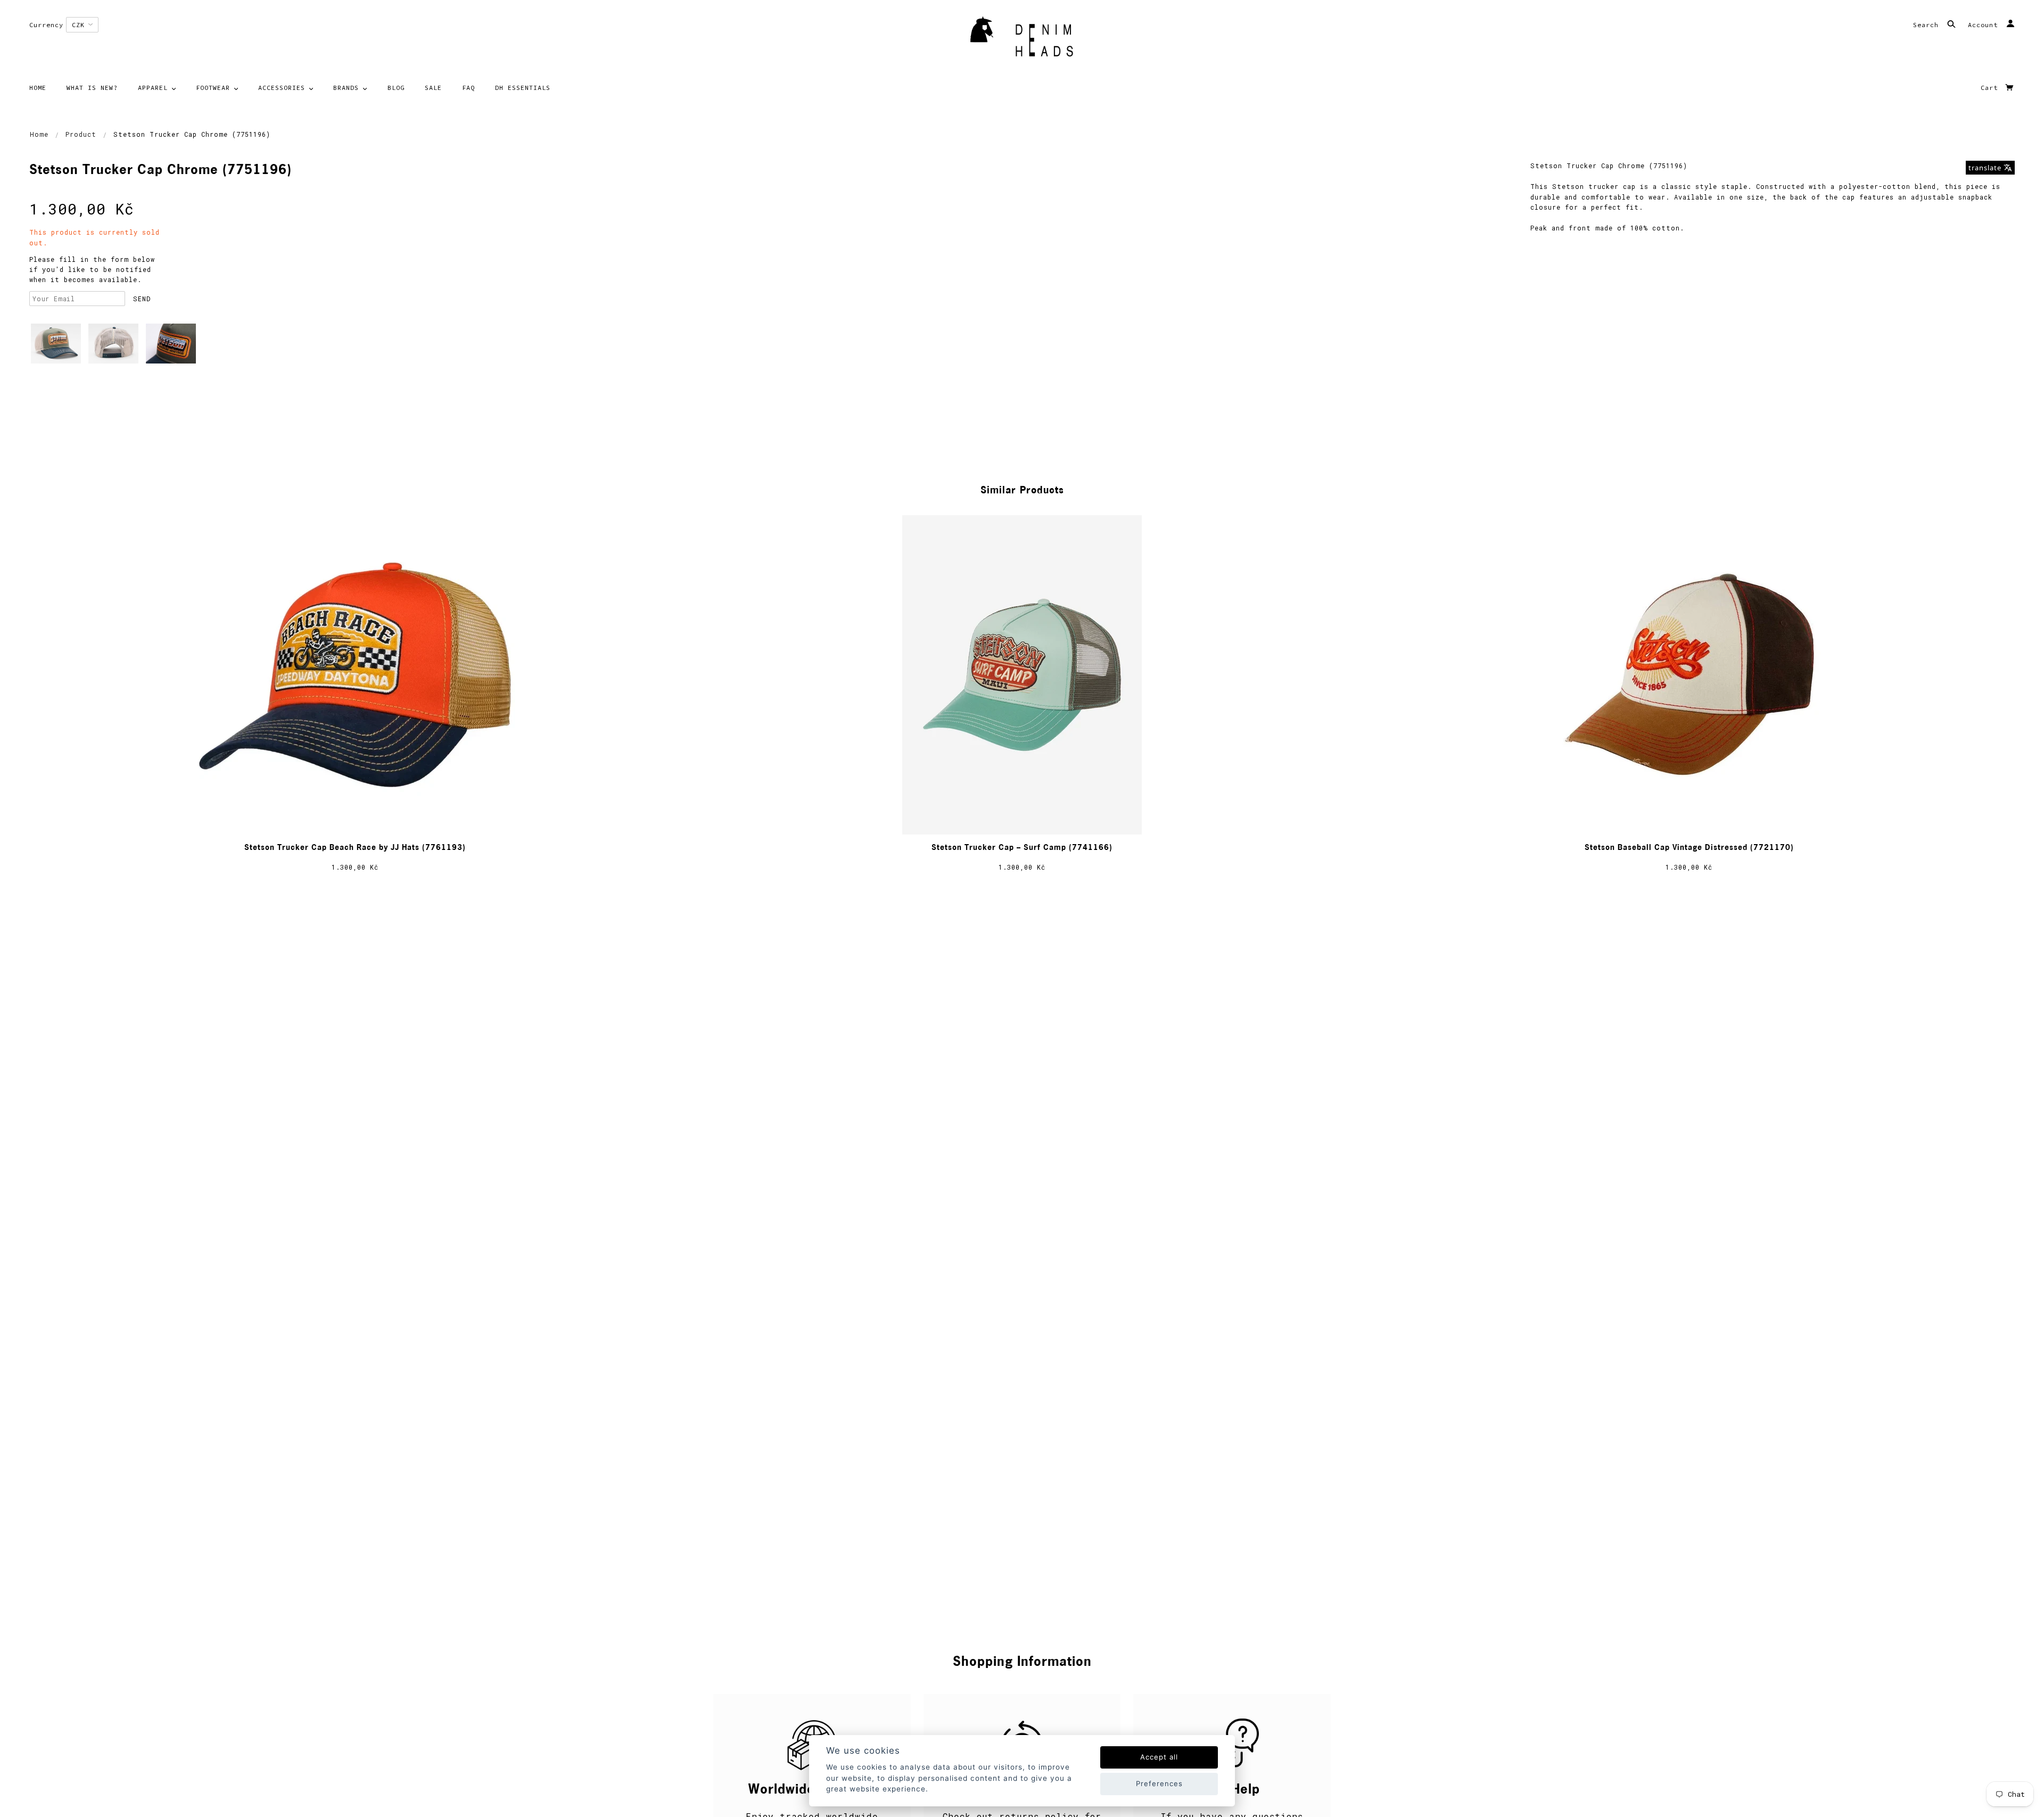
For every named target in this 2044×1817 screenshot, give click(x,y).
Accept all (1159, 1757)
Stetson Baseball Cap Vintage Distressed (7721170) (1689, 848)
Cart (1991, 88)
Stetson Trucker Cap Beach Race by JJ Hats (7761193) (355, 848)
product (81, 134)
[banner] (1022, 40)
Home (39, 134)
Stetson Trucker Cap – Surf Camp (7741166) (1022, 848)
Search (1928, 25)
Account (1985, 25)
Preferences (1159, 1783)
